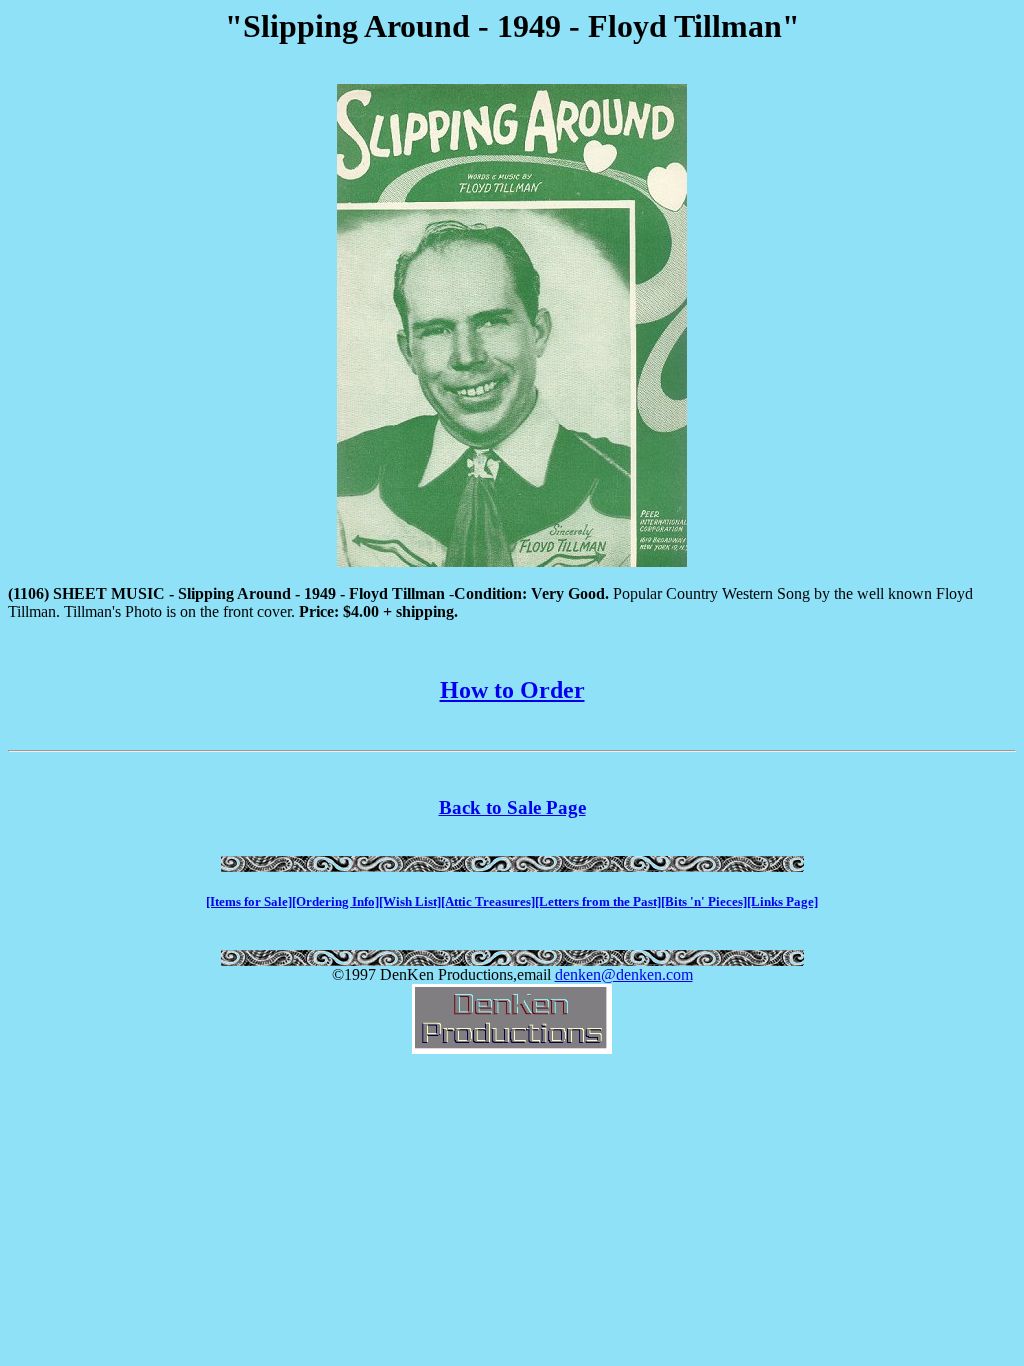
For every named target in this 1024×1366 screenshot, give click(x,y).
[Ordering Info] (335, 901)
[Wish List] (410, 901)
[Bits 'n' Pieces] (704, 901)
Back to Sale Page (512, 807)
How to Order (512, 690)
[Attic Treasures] (488, 901)
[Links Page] (782, 901)
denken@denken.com (624, 974)
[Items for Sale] (249, 901)
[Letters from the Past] (598, 901)
